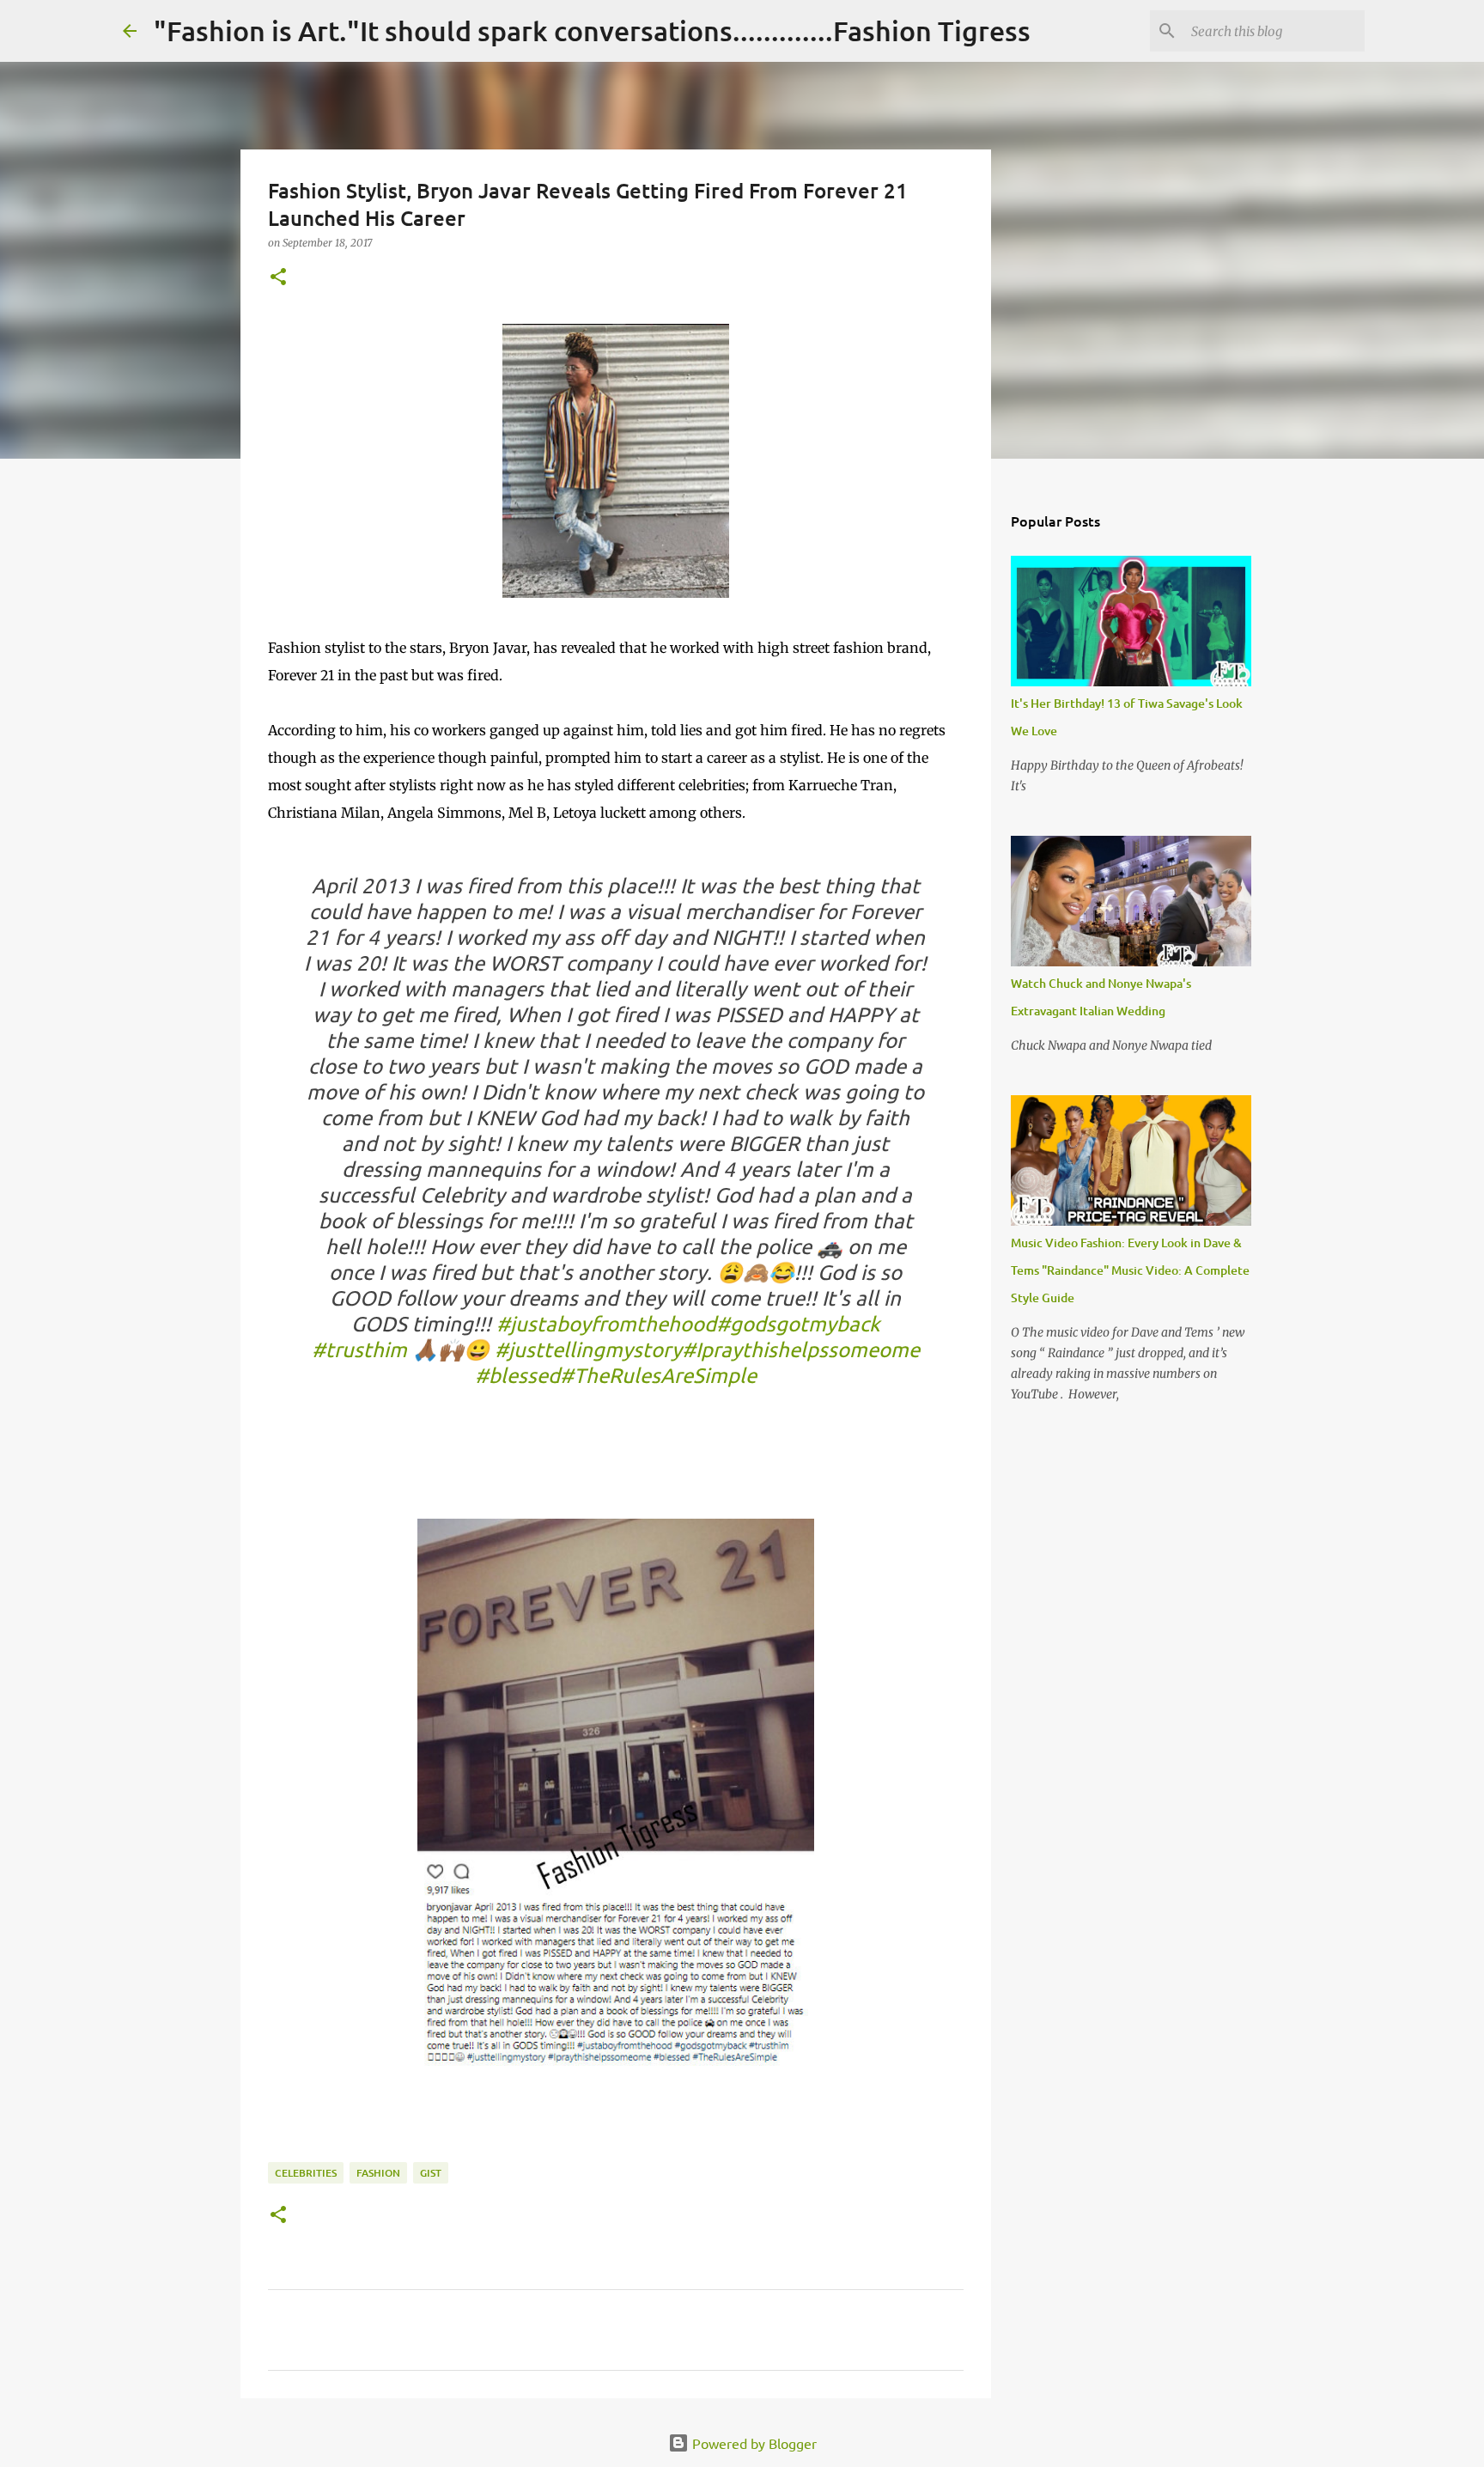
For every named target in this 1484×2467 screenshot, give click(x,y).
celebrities (306, 2173)
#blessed (517, 1375)
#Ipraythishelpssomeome (801, 1349)
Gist (431, 2173)
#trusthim (359, 1349)
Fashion (378, 2173)
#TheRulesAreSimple (658, 1375)
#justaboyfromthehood (606, 1323)
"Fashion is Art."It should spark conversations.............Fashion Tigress (592, 30)
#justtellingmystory (588, 1349)
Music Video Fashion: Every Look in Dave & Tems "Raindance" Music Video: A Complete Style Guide (1130, 1270)
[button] (278, 278)
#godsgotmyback (798, 1323)
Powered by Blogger (753, 2443)
